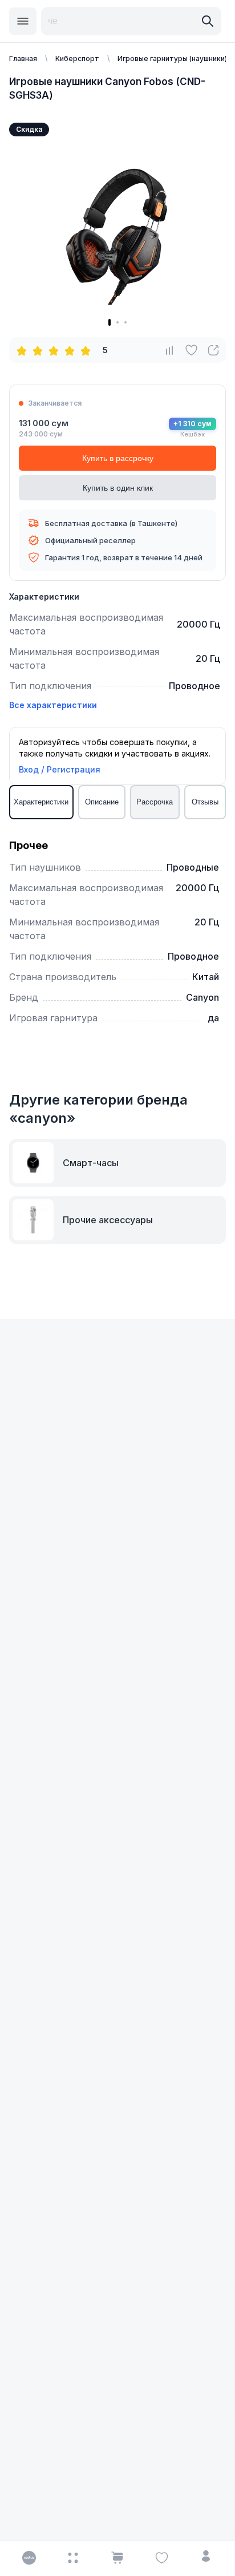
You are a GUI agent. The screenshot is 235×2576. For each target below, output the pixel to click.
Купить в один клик (118, 488)
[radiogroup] (56, 350)
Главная (23, 58)
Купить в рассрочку (118, 458)
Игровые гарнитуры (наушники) (172, 58)
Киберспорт (77, 58)
